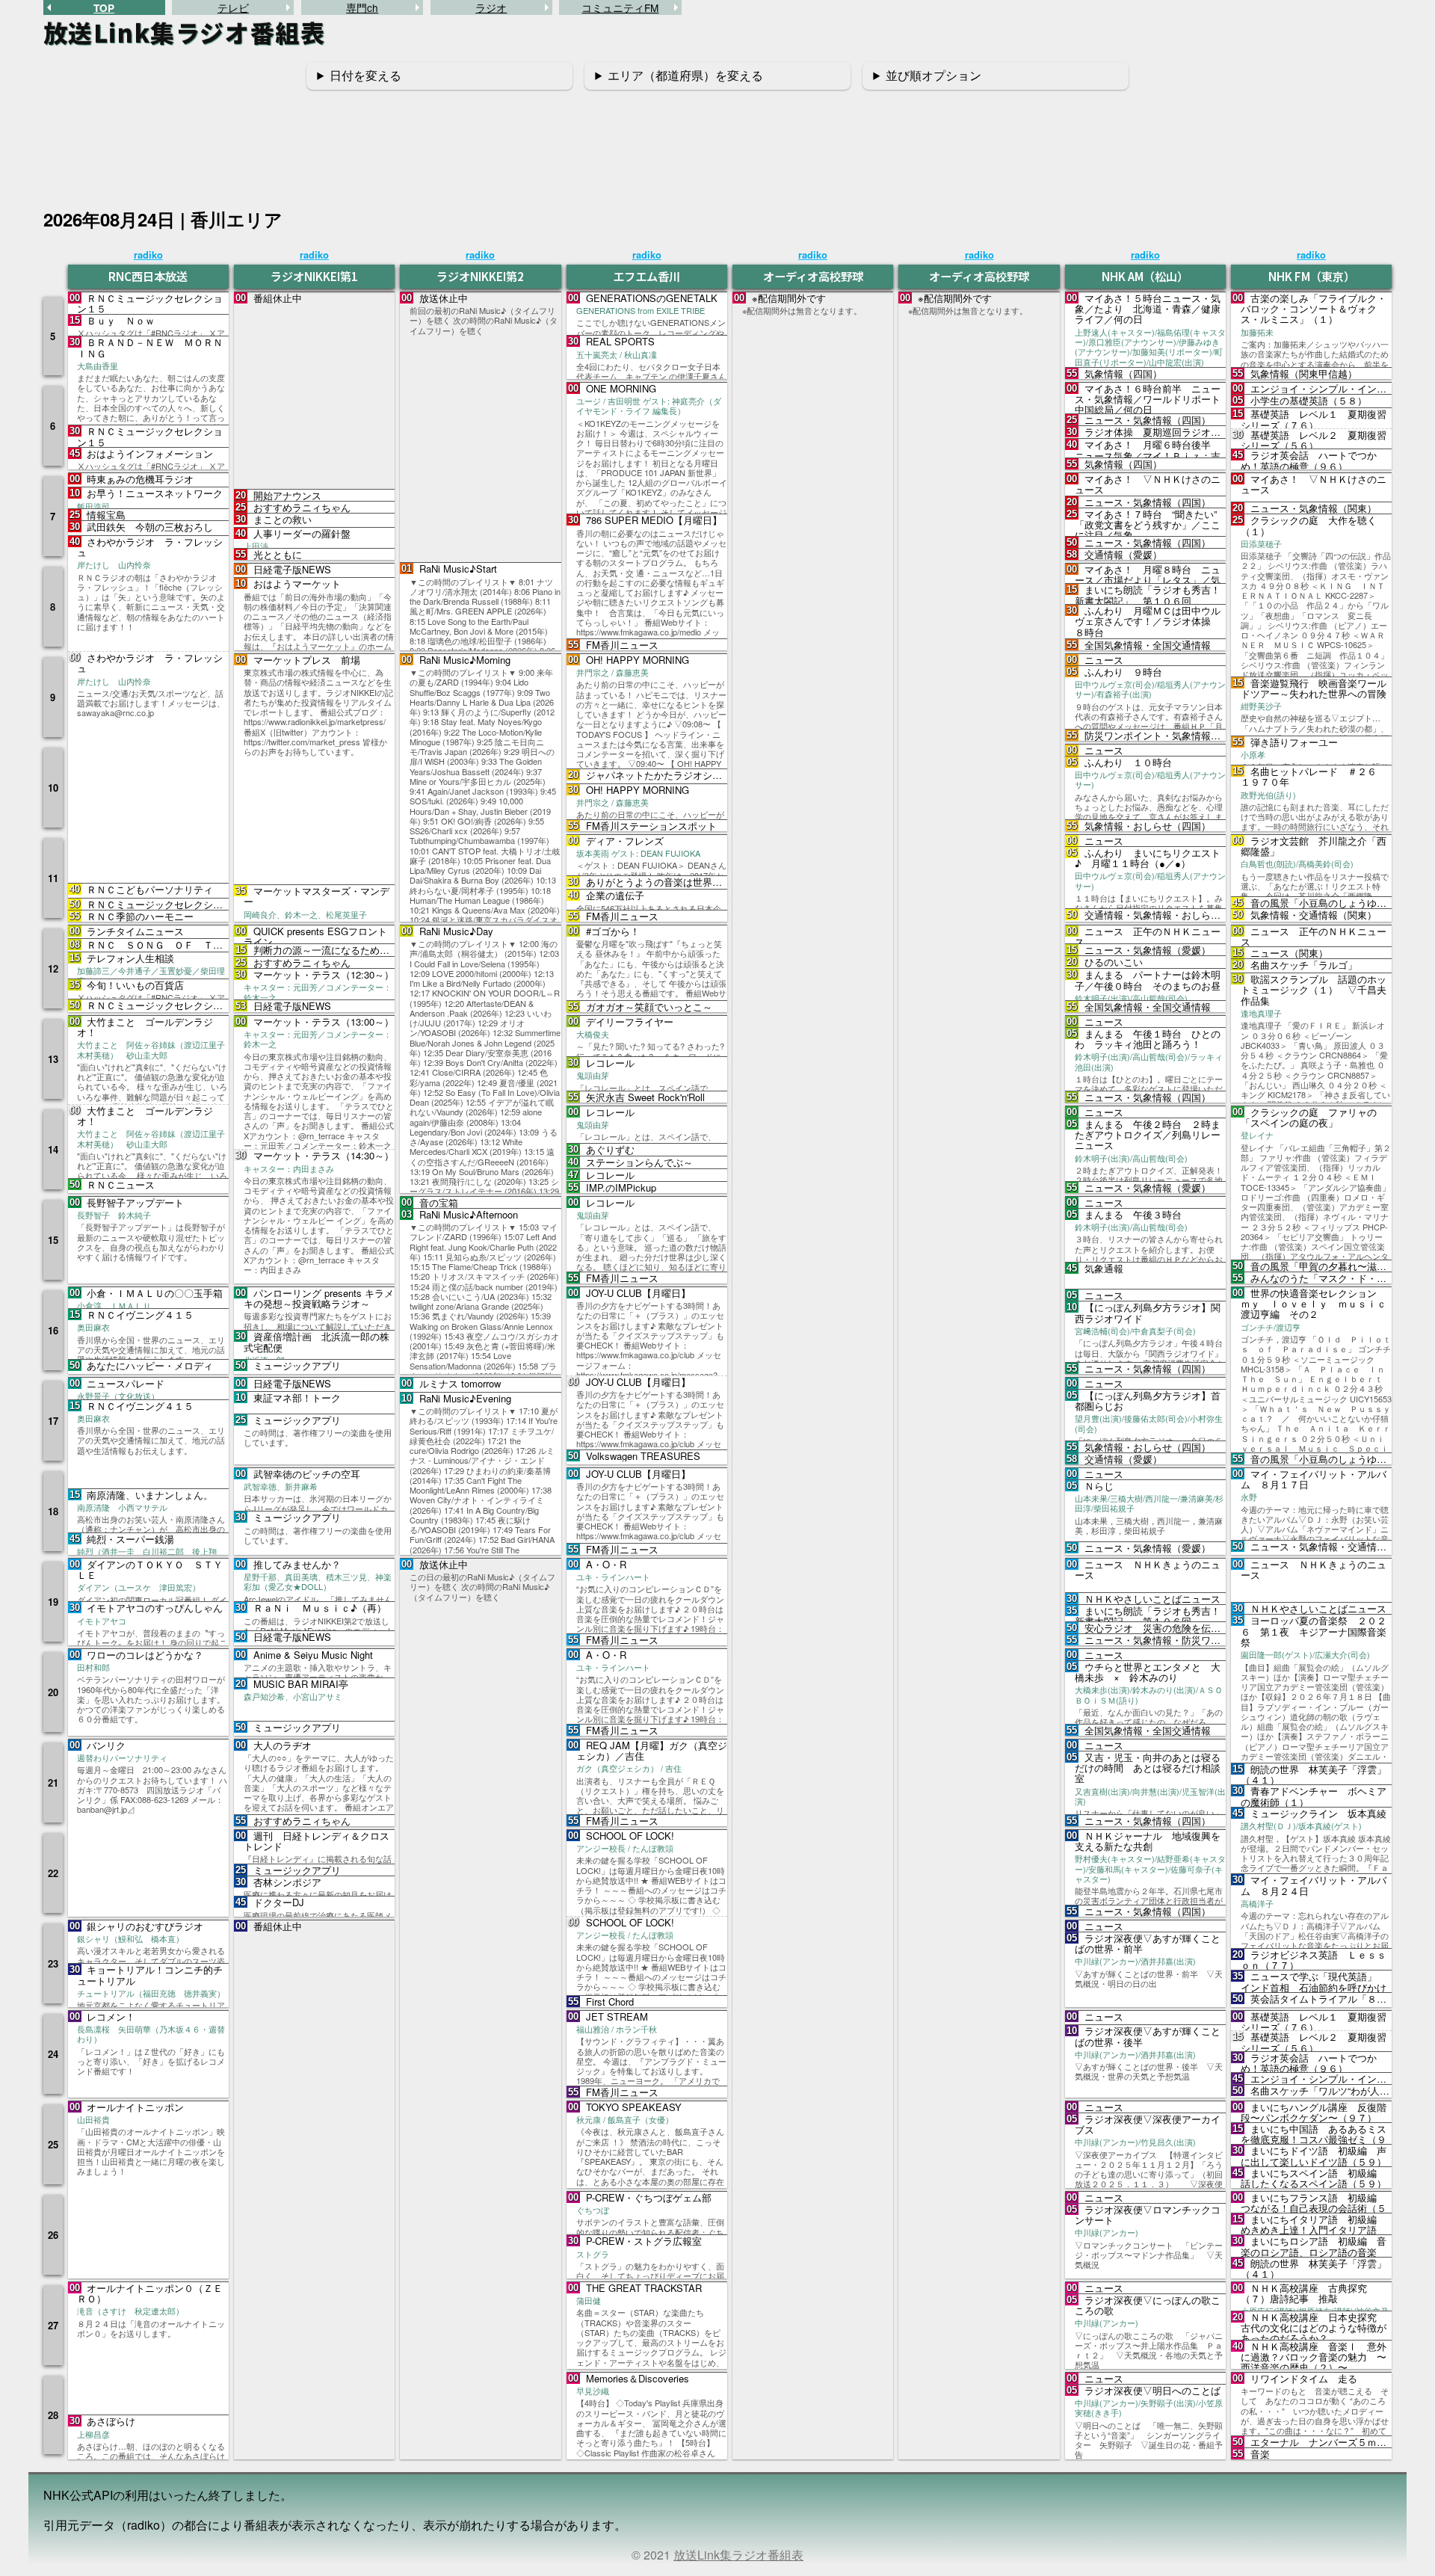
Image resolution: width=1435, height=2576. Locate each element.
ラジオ (491, 7)
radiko (148, 255)
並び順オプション (933, 75)
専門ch (362, 7)
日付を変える (365, 75)
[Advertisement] (717, 141)
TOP (104, 8)
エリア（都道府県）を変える (685, 75)
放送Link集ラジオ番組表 (738, 2555)
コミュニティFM (620, 7)
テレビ (233, 7)
